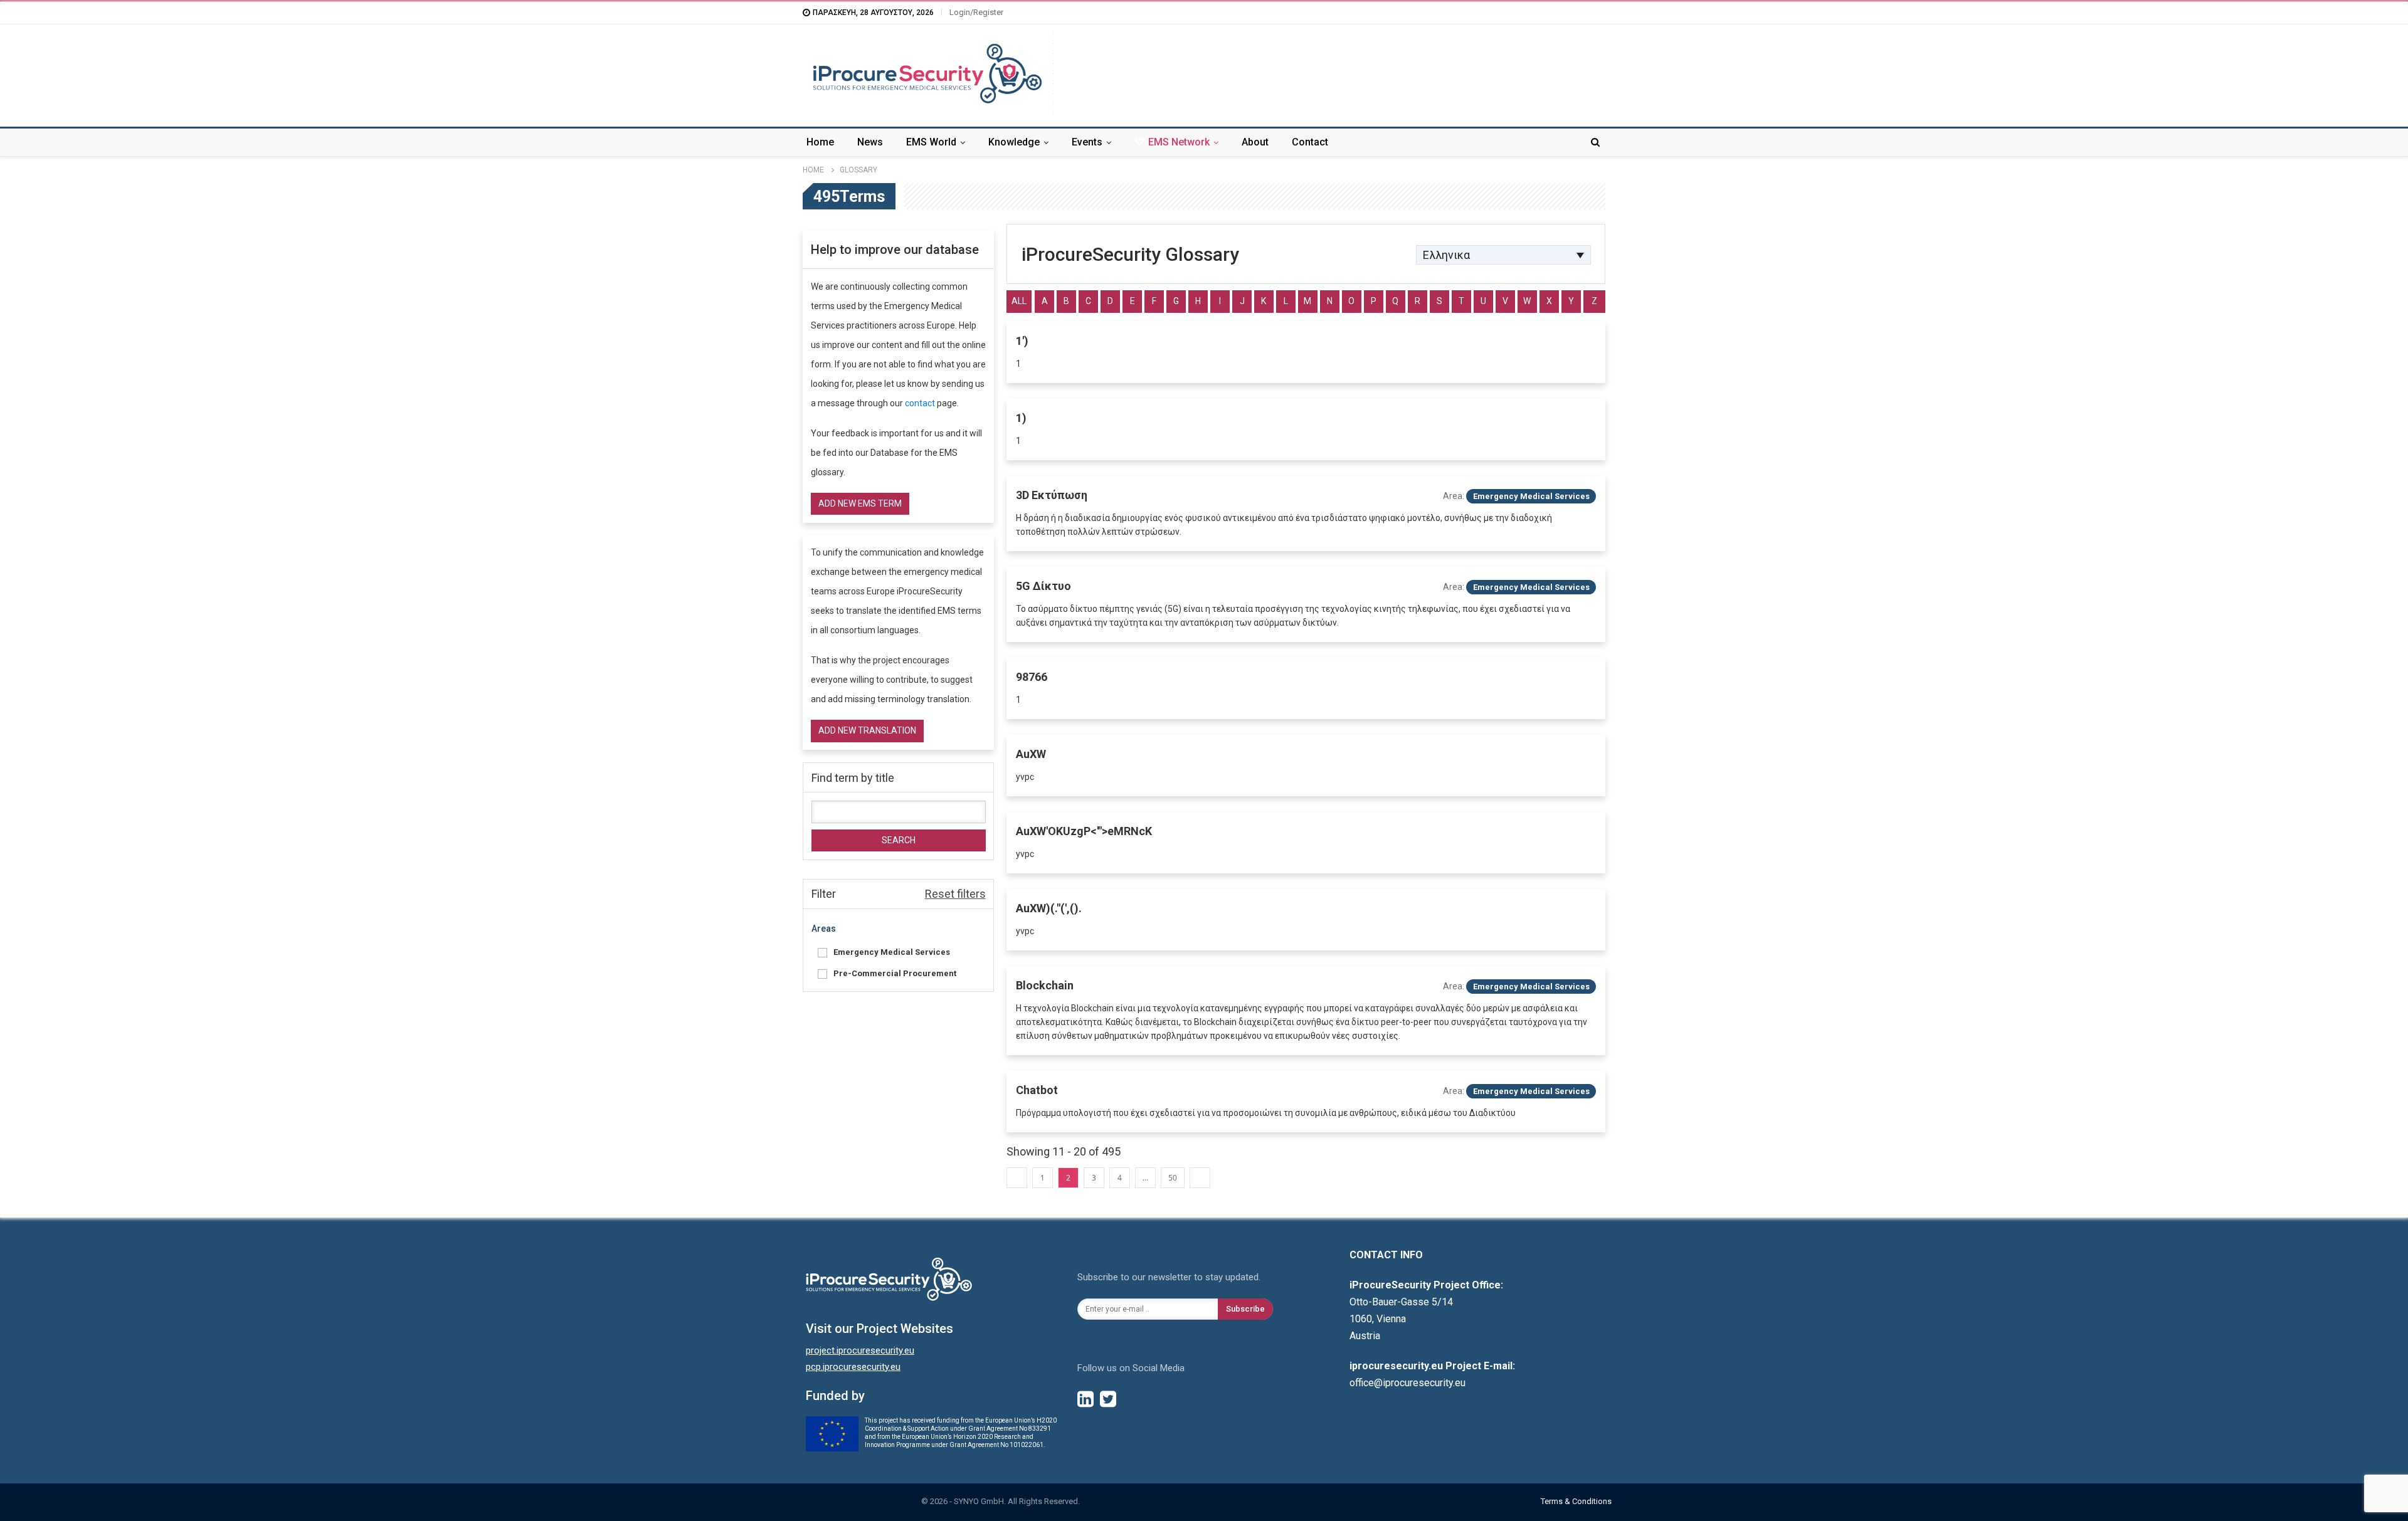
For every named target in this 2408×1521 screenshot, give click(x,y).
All (1019, 301)
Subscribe (1245, 1309)
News (870, 142)
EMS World (931, 142)
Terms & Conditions (1576, 1501)
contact (920, 403)
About (1255, 142)
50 (1173, 1178)
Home (820, 142)
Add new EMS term (860, 503)
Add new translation (867, 730)
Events (1087, 142)
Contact (1310, 142)
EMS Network (1179, 142)
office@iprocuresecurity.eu (1407, 1383)
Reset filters (955, 894)
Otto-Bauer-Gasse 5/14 (1401, 1302)
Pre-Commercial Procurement (895, 973)
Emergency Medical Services (892, 952)
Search (899, 840)
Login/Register (976, 12)
